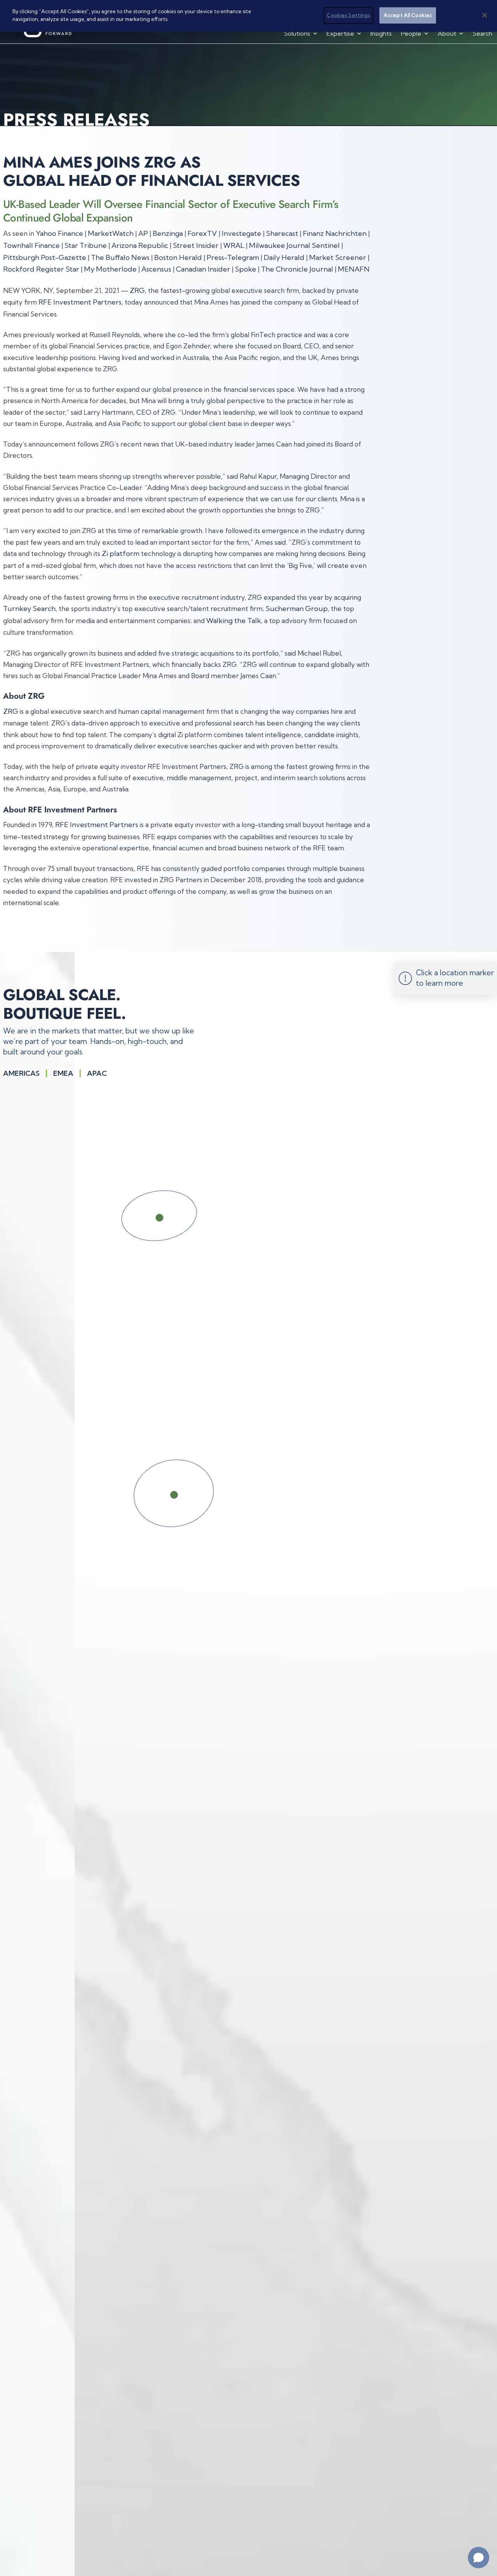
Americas (21, 1073)
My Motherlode (110, 269)
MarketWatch (111, 233)
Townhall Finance (31, 245)
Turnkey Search (29, 609)
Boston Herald (178, 257)
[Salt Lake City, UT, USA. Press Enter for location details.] (207, 1495)
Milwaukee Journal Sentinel (294, 245)
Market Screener (338, 257)
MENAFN (354, 269)
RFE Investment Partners (80, 302)
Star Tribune (86, 245)
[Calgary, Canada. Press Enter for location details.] (185, 1218)
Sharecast (282, 233)
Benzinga (168, 233)
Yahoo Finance (59, 233)
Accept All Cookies (408, 15)
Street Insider (196, 245)
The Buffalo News (120, 257)
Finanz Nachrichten (335, 233)
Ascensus (156, 269)
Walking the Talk (234, 621)
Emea (63, 1073)
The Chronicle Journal (297, 269)
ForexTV (202, 233)
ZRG (137, 290)
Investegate (242, 233)
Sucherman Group (297, 609)
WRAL (234, 245)
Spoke (246, 269)
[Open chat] (479, 2558)
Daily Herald (284, 257)
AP (143, 233)
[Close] (485, 15)
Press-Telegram (232, 257)
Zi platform (121, 553)
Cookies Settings (348, 15)
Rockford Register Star (41, 269)
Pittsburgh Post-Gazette (45, 257)
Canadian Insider (203, 269)
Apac (97, 1073)
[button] (301, 33)
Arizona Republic (140, 245)
